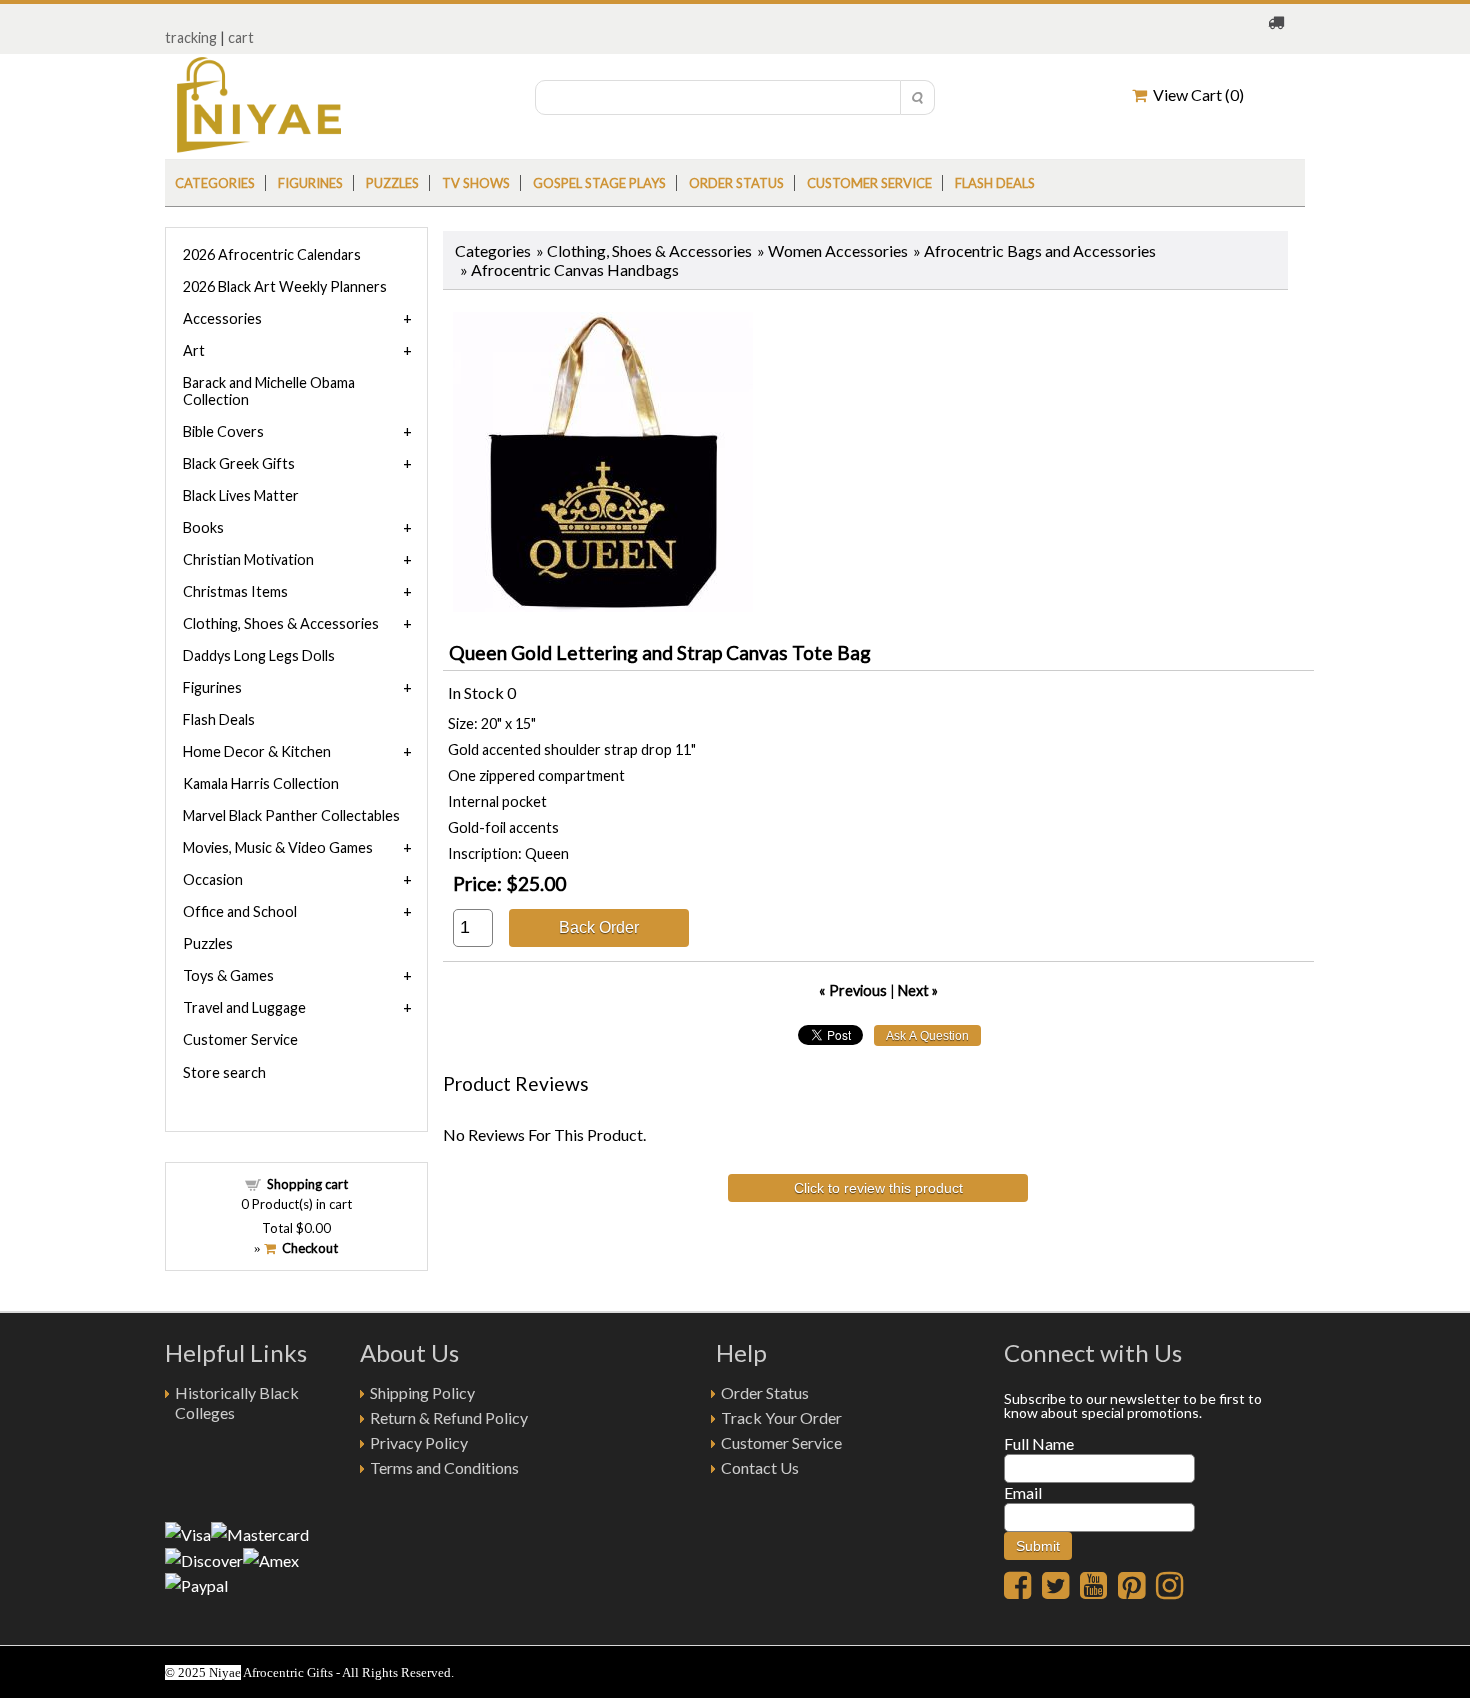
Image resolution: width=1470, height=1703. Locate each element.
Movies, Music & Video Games (278, 847)
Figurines (310, 183)
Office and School (240, 911)
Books (203, 527)
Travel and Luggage (244, 1007)
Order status (736, 183)
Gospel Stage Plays (599, 183)
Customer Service (869, 183)
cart (241, 37)
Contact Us (760, 1467)
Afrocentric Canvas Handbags (575, 269)
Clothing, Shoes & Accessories (649, 250)
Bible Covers (223, 431)
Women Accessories (838, 250)
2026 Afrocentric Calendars (272, 254)
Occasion (213, 879)
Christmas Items (235, 591)
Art (194, 350)
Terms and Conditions (444, 1467)
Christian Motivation (248, 559)
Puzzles (392, 183)
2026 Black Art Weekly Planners (285, 286)
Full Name (1039, 1443)
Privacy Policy (419, 1442)
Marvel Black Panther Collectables (291, 815)
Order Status (765, 1392)
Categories (215, 183)
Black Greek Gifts (239, 463)
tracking (191, 37)
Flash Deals (995, 183)
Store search (224, 1072)
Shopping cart (307, 1184)
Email (1023, 1492)
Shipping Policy (422, 1392)
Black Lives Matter (241, 495)
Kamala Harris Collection (261, 783)
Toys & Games (228, 975)
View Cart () (1195, 94)
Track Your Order (781, 1417)
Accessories (222, 318)
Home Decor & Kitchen (257, 751)
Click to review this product (878, 1188)
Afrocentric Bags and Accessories (1040, 250)
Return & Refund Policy (449, 1417)
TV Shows (476, 183)
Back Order (599, 927)
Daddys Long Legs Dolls (259, 655)
